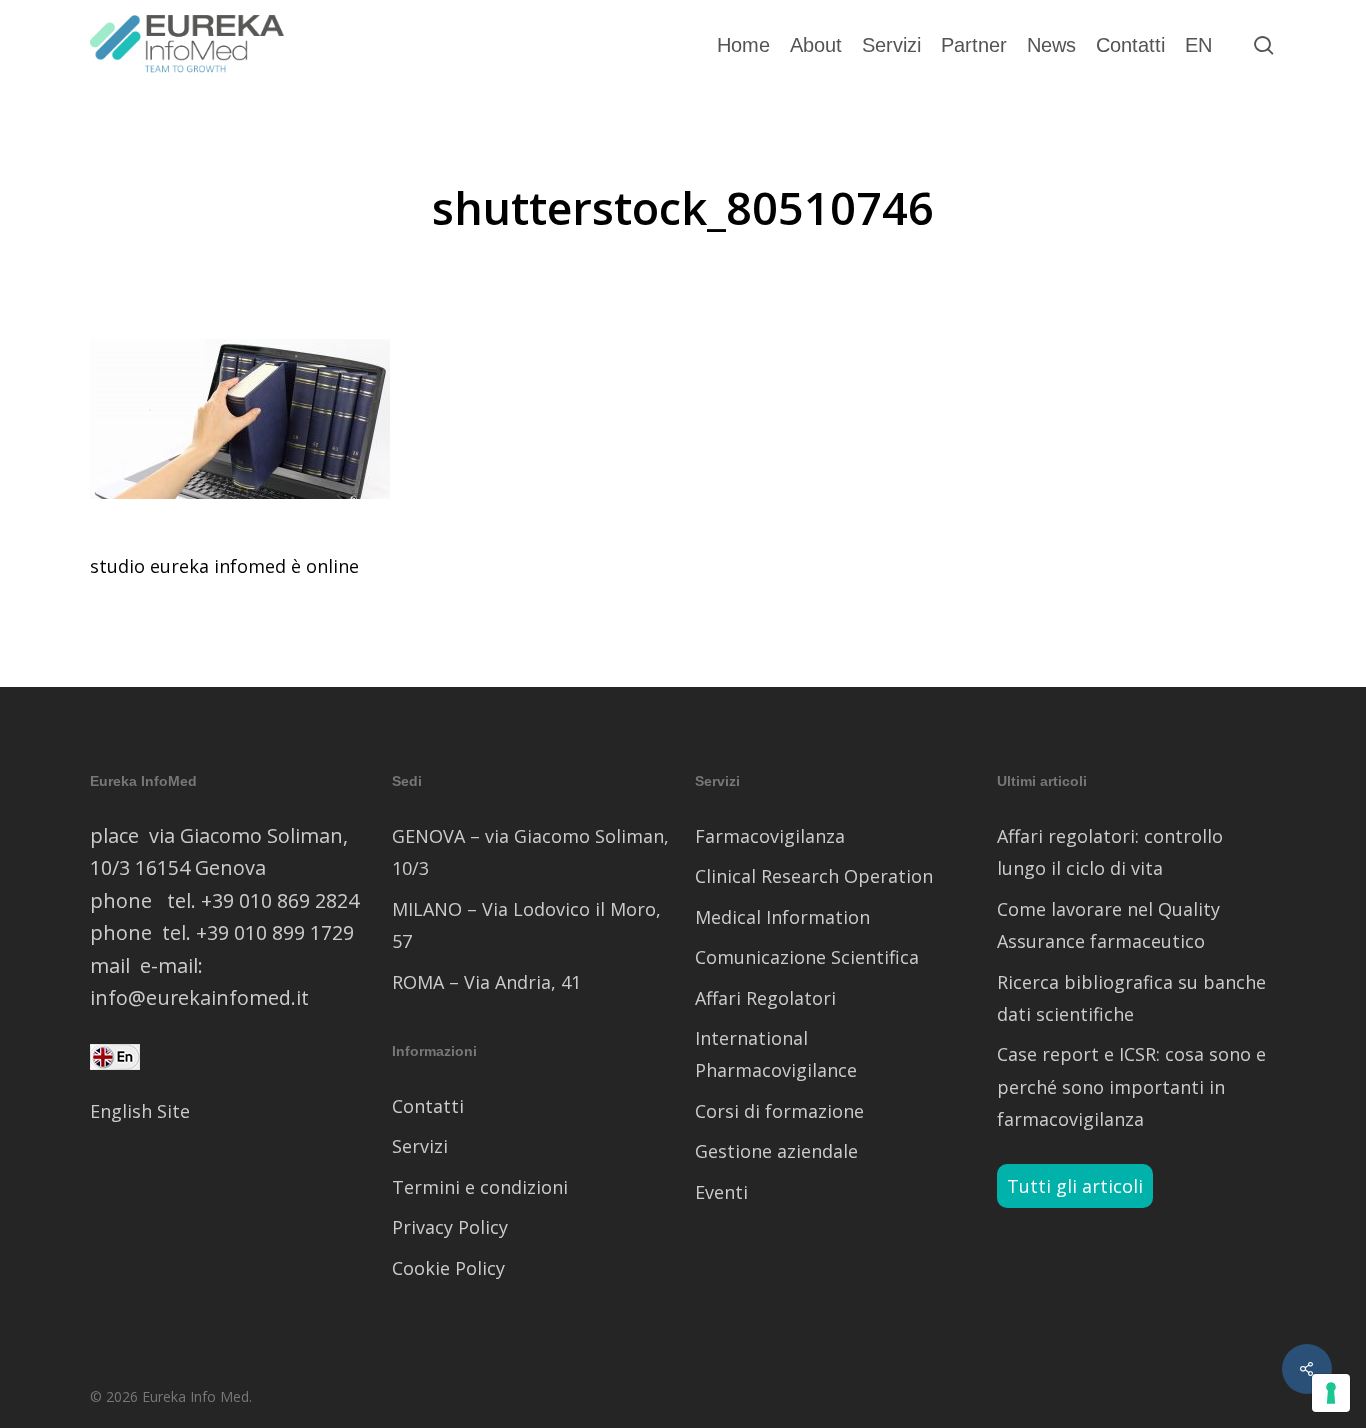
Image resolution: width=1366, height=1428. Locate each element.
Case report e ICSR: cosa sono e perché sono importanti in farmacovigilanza (1131, 1086)
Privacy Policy (450, 1227)
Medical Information (782, 917)
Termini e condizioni (480, 1187)
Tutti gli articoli (1075, 1186)
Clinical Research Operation (814, 876)
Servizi (420, 1146)
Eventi (721, 1192)
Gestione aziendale (776, 1151)
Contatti (428, 1106)
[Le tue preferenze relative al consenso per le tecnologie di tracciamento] (1331, 1393)
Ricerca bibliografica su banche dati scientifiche (1131, 998)
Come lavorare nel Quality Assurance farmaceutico (1108, 925)
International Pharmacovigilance (776, 1054)
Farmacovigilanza (770, 836)
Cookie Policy (448, 1268)
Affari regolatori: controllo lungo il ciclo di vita (1110, 852)
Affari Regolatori (765, 998)
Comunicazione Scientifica (807, 957)
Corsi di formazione (779, 1111)
